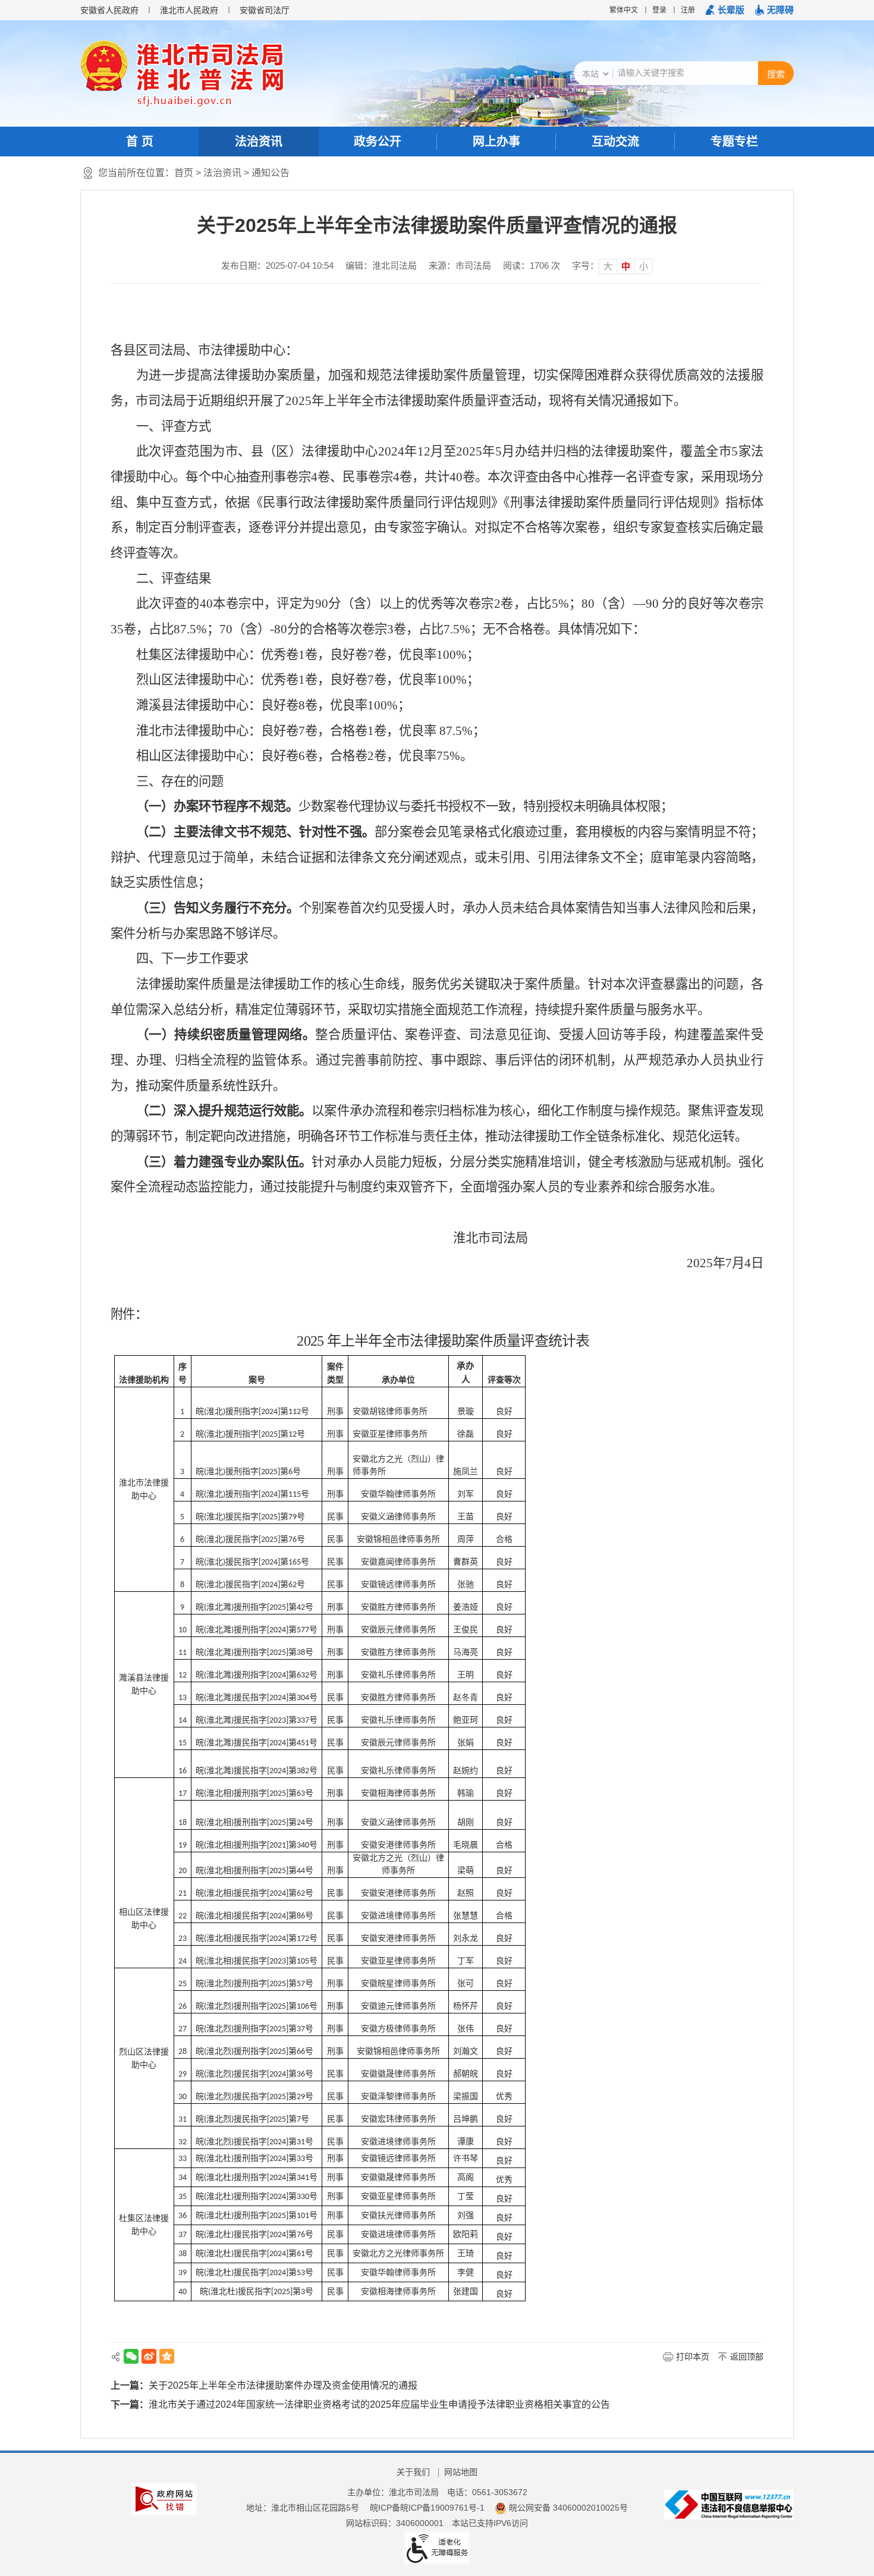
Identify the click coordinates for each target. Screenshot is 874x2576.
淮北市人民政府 (189, 10)
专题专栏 (734, 142)
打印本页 (693, 2357)
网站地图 (461, 2472)
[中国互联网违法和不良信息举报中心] (729, 2504)
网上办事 (496, 142)
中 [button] (626, 266)
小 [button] (644, 266)
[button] (725, 10)
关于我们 (413, 2472)
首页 (184, 173)
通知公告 (271, 173)
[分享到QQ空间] (167, 2356)
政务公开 (378, 142)
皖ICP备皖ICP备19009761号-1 (427, 2508)
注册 (688, 10)
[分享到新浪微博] (149, 2356)
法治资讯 (259, 142)
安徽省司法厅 (265, 10)
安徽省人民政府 (109, 10)
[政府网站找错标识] (164, 2499)
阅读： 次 (532, 266)
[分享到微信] (131, 2356)
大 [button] (608, 266)
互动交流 (615, 142)
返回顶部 (747, 2357)
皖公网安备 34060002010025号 (568, 2508)
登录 (659, 10)
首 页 (140, 142)
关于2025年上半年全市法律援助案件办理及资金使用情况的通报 (283, 2385)
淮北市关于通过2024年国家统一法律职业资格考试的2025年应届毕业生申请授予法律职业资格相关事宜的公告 (379, 2404)
